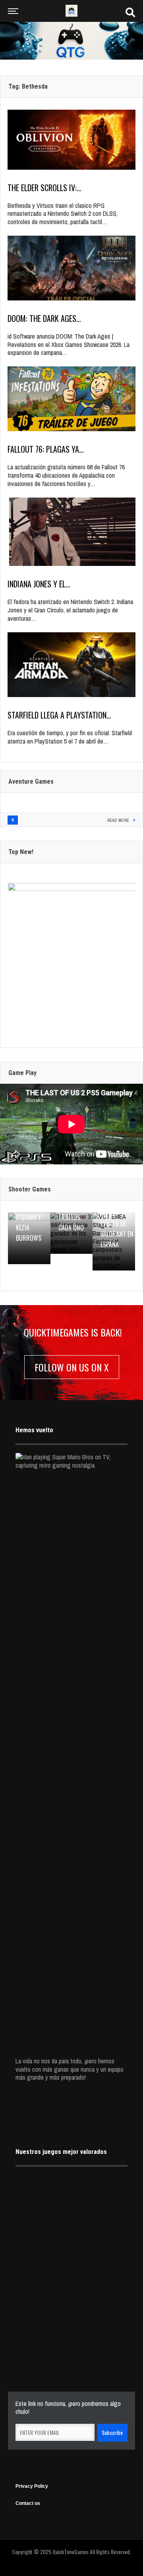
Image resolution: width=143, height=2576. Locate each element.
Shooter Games (30, 1189)
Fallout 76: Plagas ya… (46, 449)
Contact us (28, 2503)
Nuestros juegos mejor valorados (61, 2152)
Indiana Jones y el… (39, 584)
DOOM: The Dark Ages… (44, 318)
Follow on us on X (72, 1367)
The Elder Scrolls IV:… (44, 188)
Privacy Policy (32, 2486)
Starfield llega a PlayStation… (59, 715)
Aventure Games (31, 782)
